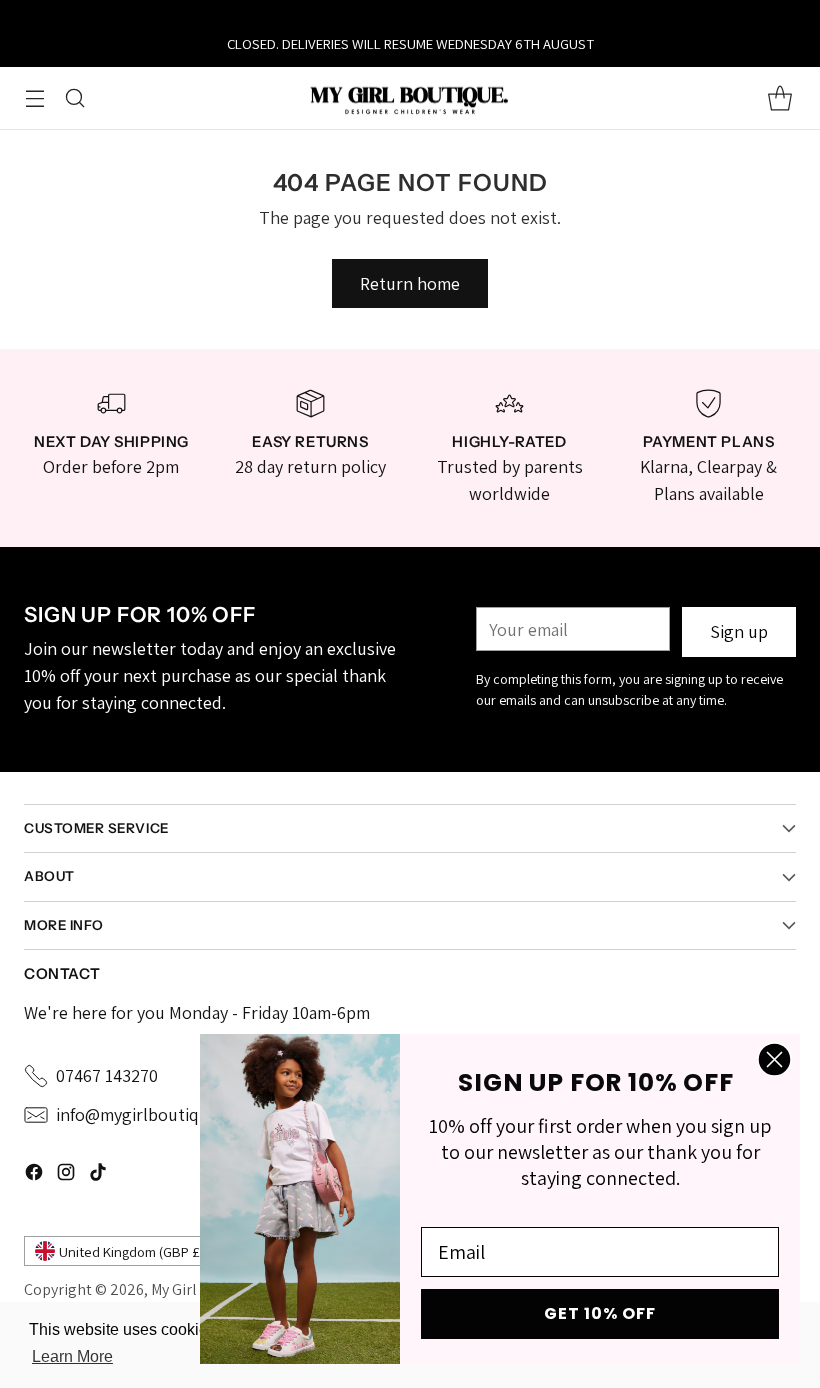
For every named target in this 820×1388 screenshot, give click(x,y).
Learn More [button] (72, 1356)
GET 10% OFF (600, 1313)
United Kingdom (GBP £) (131, 1251)
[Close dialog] (774, 1059)
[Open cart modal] (779, 97)
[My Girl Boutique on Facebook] (34, 1175)
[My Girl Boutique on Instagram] (66, 1175)
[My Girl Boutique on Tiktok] (98, 1175)
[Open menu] (34, 97)
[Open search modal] (74, 97)
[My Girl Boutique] (410, 98)
